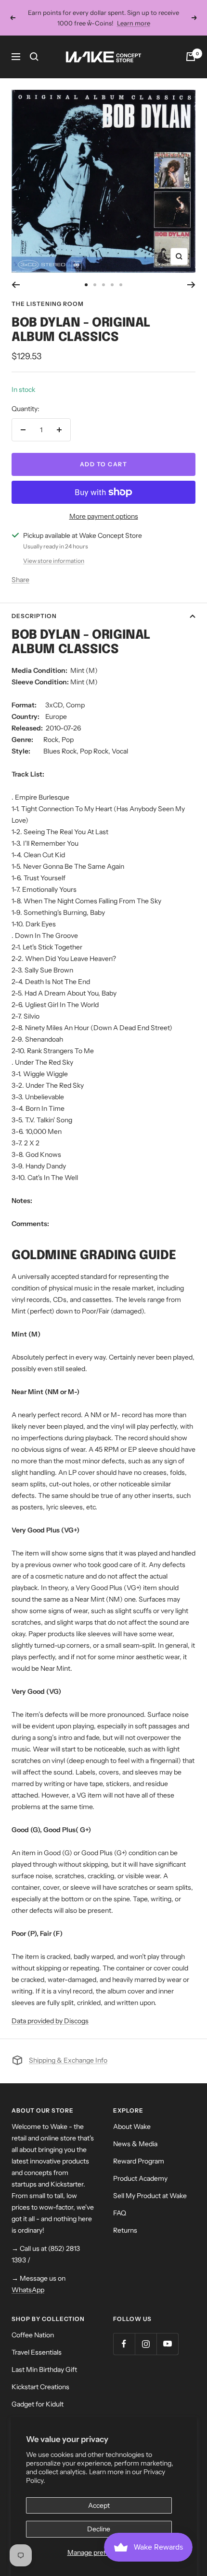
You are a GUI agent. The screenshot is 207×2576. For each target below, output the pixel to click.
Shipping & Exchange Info (68, 2060)
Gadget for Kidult (38, 2404)
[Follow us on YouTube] (167, 2344)
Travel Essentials (37, 2352)
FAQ (120, 2213)
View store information (54, 561)
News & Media (135, 2144)
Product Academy (140, 2178)
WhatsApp (28, 2290)
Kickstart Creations (40, 2387)
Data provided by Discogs (50, 2021)
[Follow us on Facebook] (124, 2344)
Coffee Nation (33, 2335)
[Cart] (191, 57)
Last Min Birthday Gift (44, 2369)
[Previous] (16, 285)
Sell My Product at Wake (150, 2196)
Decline (99, 2529)
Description (34, 616)
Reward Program (139, 2161)
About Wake (132, 2126)
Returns (125, 2230)
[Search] (34, 57)
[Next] (191, 285)
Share (20, 580)
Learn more (134, 23)
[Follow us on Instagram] (146, 2344)
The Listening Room (48, 304)
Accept (99, 2505)
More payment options (104, 516)
